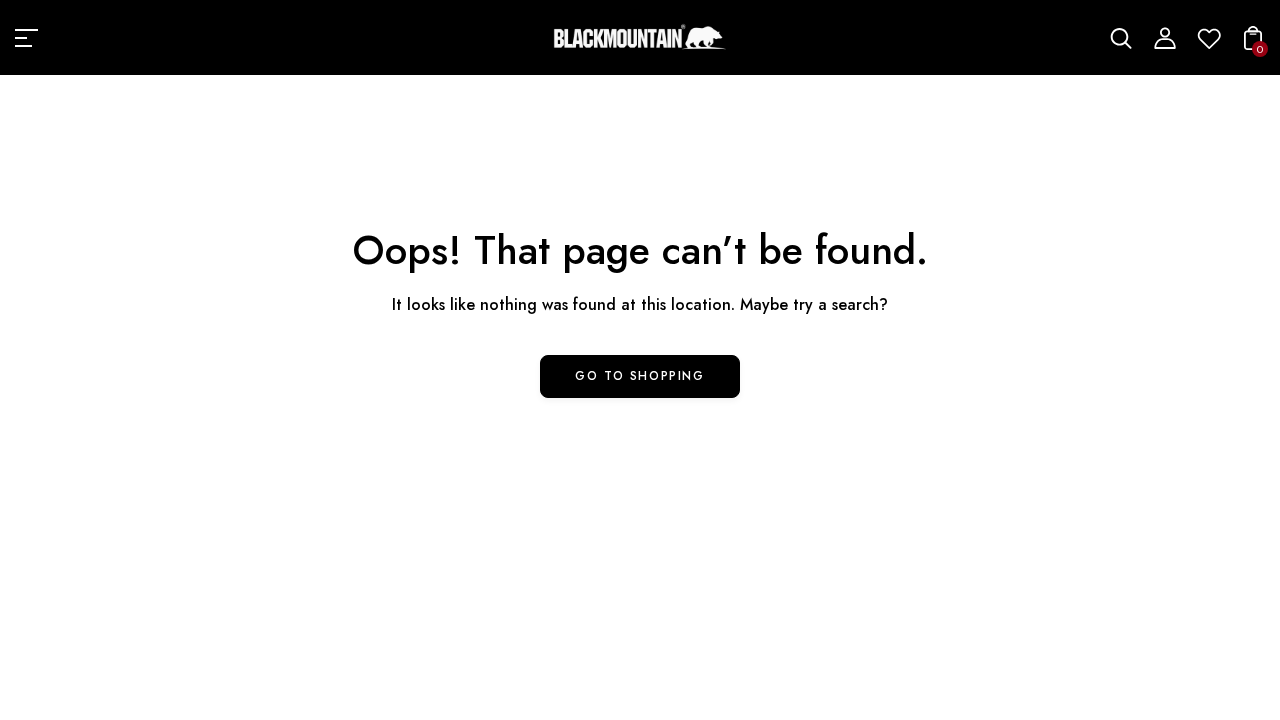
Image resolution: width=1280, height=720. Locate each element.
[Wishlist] (1209, 44)
